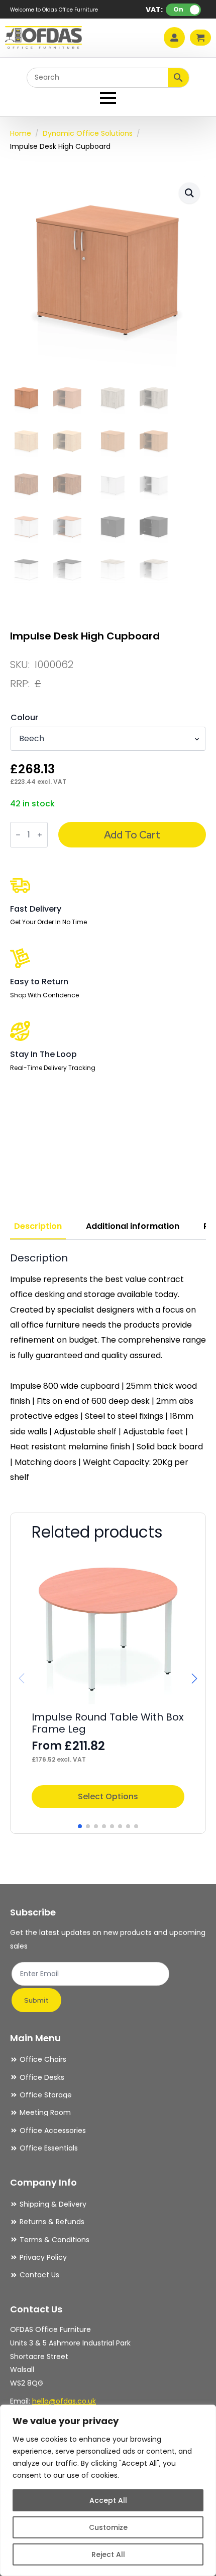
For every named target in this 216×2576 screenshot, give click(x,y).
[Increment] (40, 835)
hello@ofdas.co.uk (64, 2401)
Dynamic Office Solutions (88, 133)
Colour (24, 718)
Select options (108, 1796)
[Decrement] (18, 835)
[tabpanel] (108, 1368)
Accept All (108, 2500)
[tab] (38, 1226)
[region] (108, 2490)
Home (21, 133)
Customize (108, 2527)
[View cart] (200, 38)
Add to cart (132, 835)
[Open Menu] (108, 98)
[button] (189, 193)
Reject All (108, 2554)
